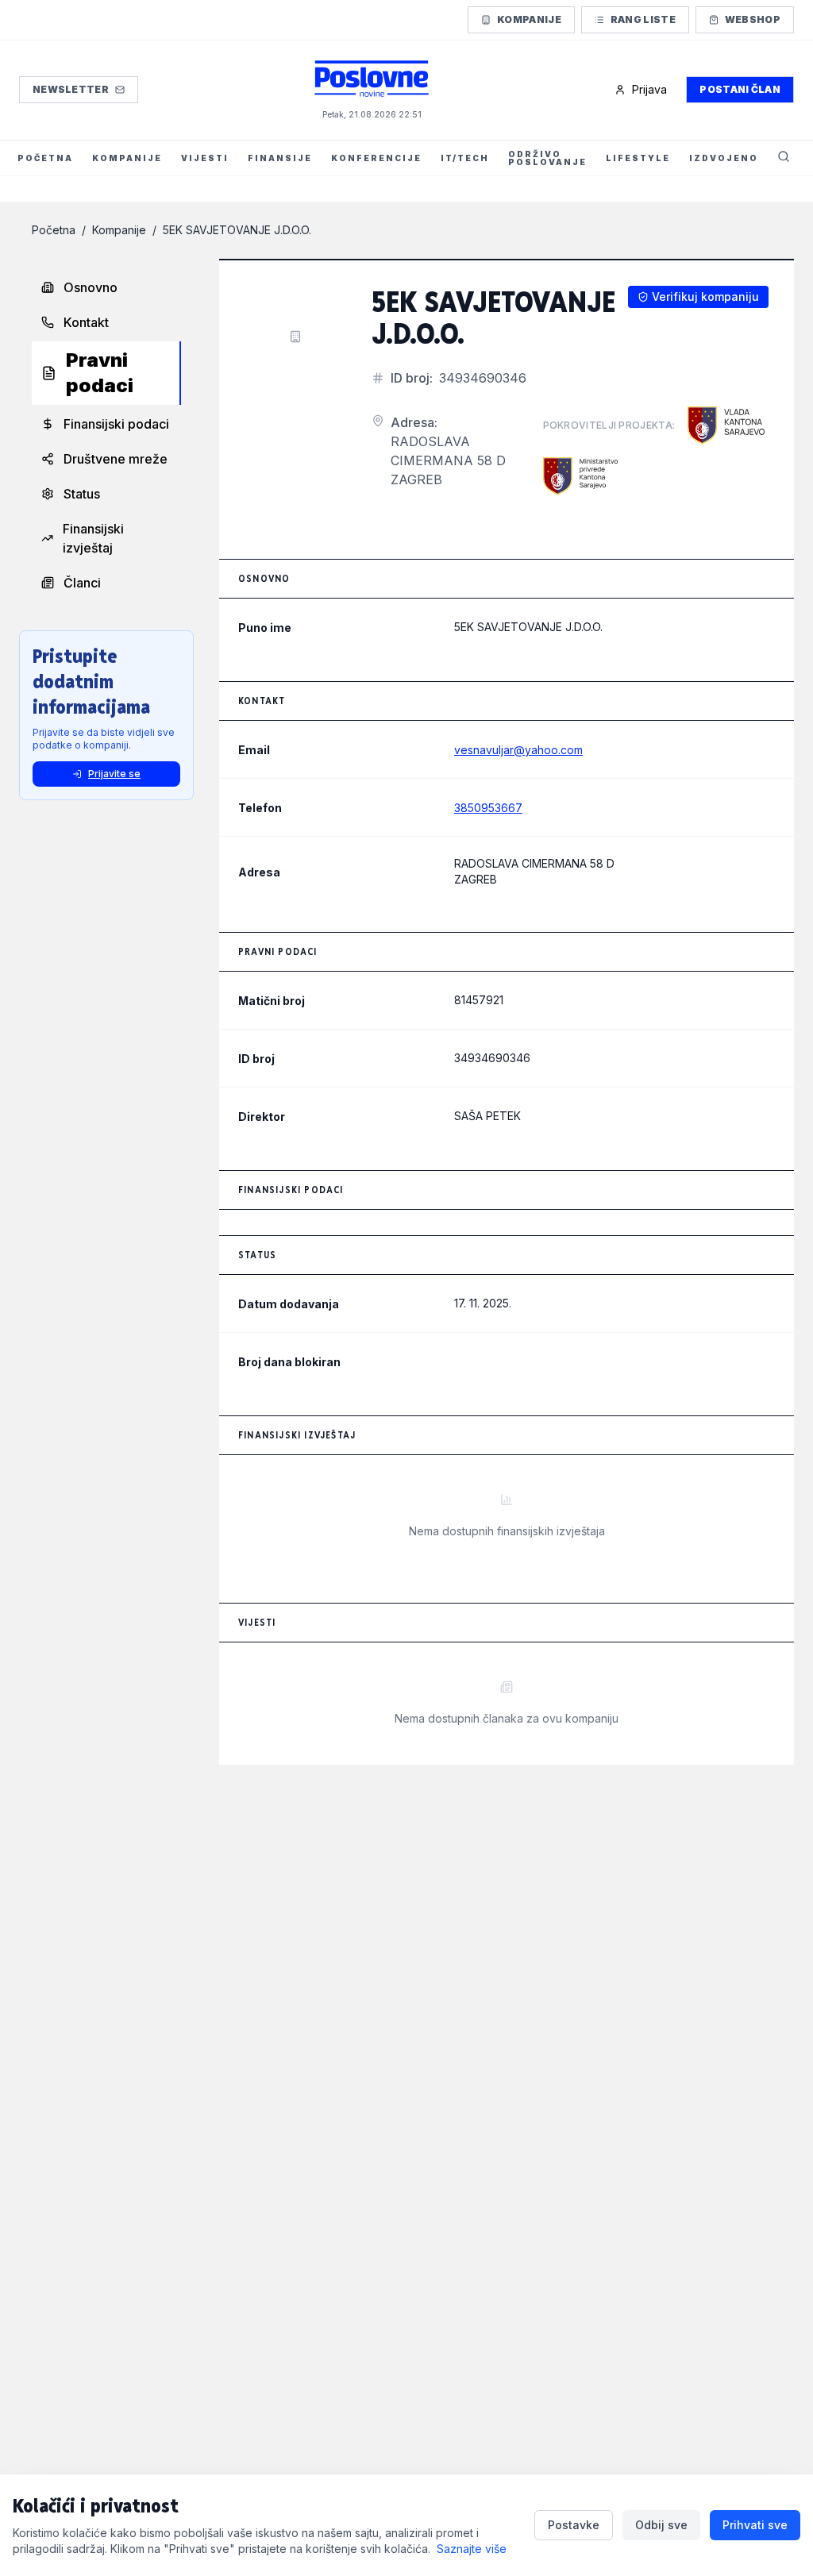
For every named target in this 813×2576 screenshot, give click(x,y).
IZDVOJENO (724, 158)
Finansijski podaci (116, 424)
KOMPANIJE (127, 158)
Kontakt (86, 322)
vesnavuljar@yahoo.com (518, 750)
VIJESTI (205, 158)
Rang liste (643, 19)
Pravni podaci (100, 373)
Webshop (753, 19)
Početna (54, 230)
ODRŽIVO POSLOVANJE (547, 158)
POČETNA (45, 158)
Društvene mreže (116, 459)
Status (82, 494)
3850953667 (488, 808)
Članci (82, 583)
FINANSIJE (280, 158)
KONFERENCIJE (376, 158)
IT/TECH (465, 158)
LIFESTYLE (638, 158)
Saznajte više (472, 2549)
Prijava (649, 89)
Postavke (574, 2525)
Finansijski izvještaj (93, 538)
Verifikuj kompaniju (705, 296)
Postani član (740, 89)
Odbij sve (661, 2525)
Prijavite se (114, 774)
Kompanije (529, 19)
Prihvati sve (755, 2525)
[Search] (784, 158)
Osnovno (91, 287)
